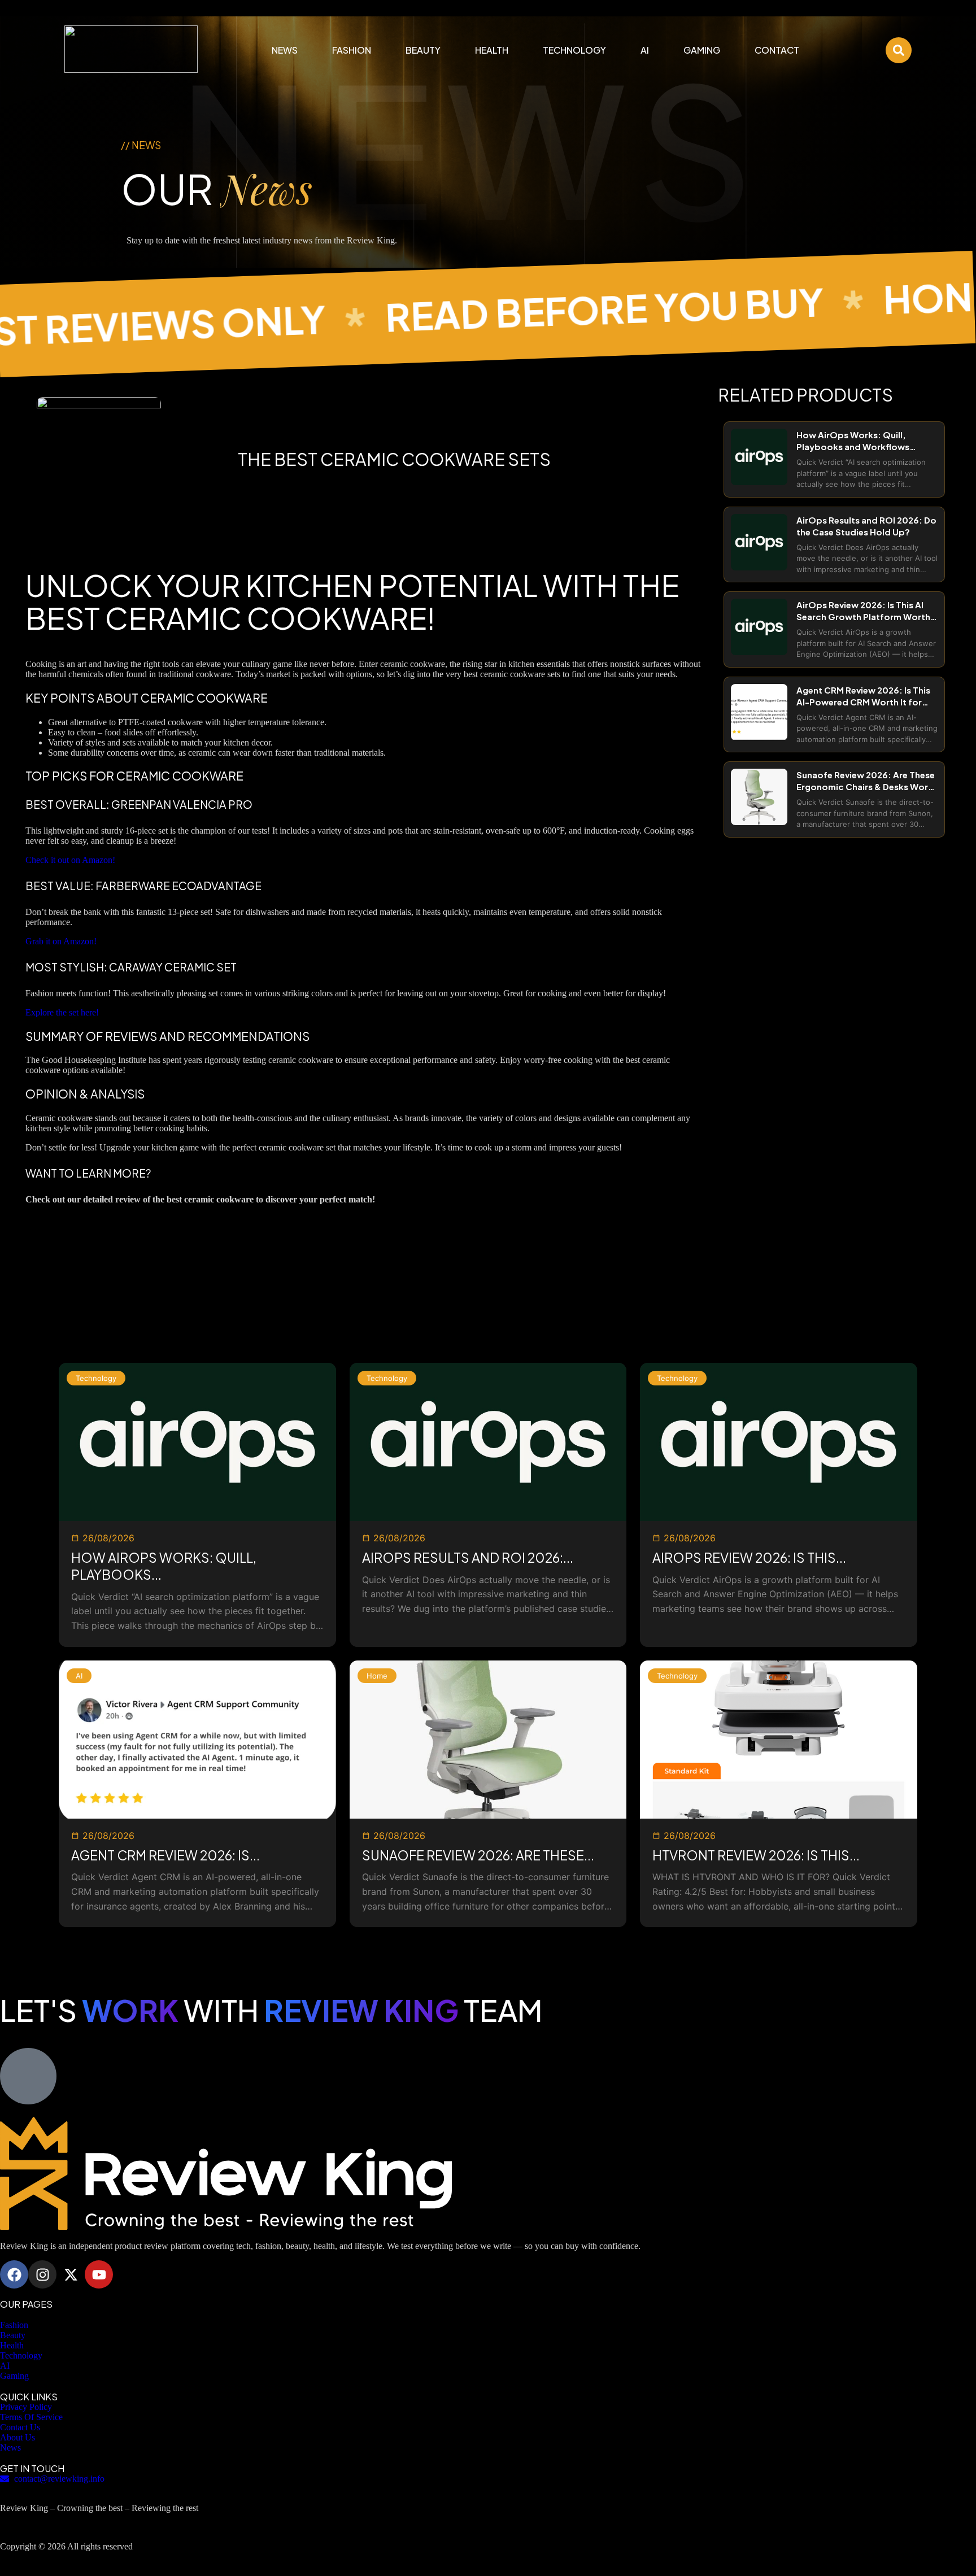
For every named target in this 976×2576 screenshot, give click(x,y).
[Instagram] (42, 2274)
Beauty (423, 50)
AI (645, 50)
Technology (574, 50)
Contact (777, 50)
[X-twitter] (71, 2274)
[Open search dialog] (899, 50)
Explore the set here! (62, 1012)
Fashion (352, 50)
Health (492, 50)
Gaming (702, 50)
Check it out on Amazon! (70, 860)
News (285, 50)
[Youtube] (99, 2274)
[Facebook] (14, 2274)
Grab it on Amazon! (61, 941)
